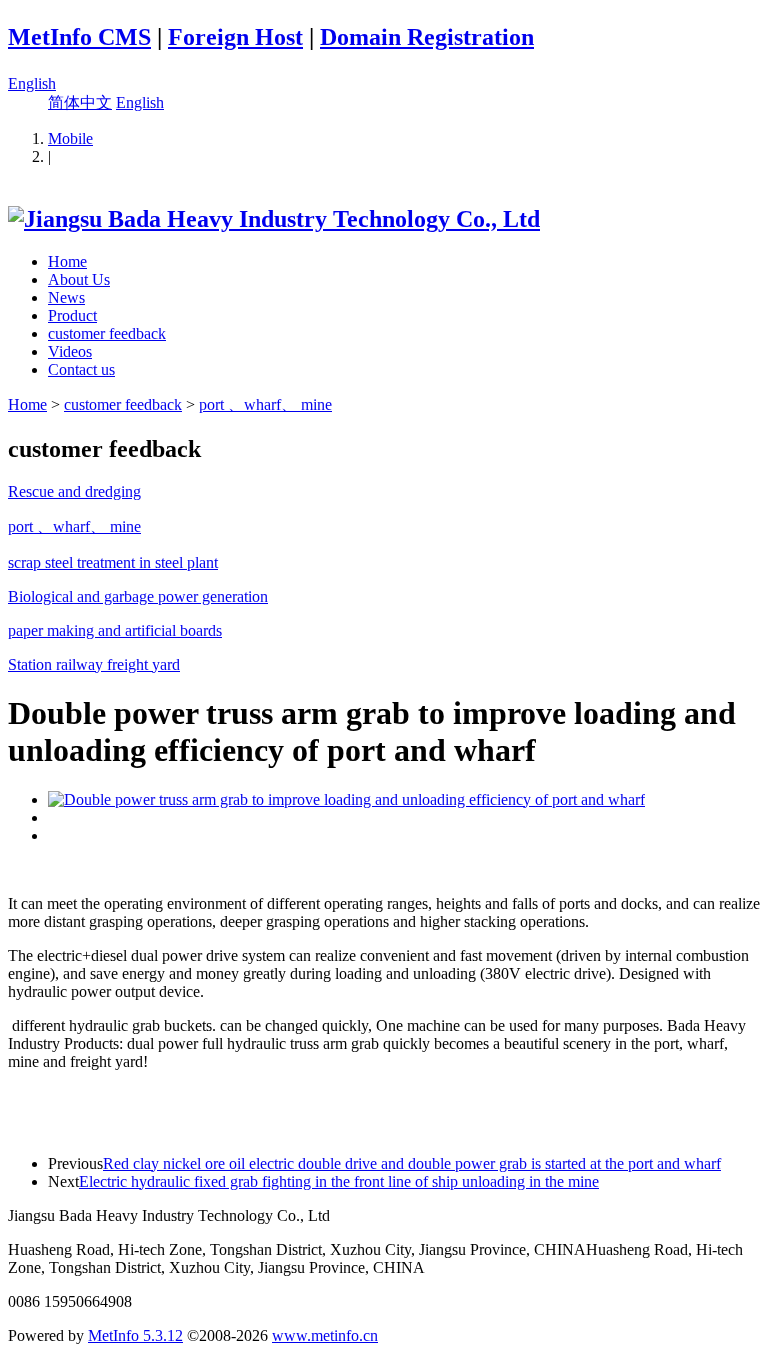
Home (67, 261)
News (66, 297)
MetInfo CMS (79, 37)
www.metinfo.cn (325, 1335)
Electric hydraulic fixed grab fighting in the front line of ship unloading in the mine (339, 1181)
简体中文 (80, 102)
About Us (79, 279)
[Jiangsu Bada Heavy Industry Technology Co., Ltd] (274, 219)
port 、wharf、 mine (265, 404)
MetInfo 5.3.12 (135, 1335)
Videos (70, 351)
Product (72, 315)
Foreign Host (235, 37)
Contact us (81, 369)
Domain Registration (427, 37)
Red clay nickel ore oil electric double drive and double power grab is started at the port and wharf (412, 1163)
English (32, 83)
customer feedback (107, 333)
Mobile (70, 138)
